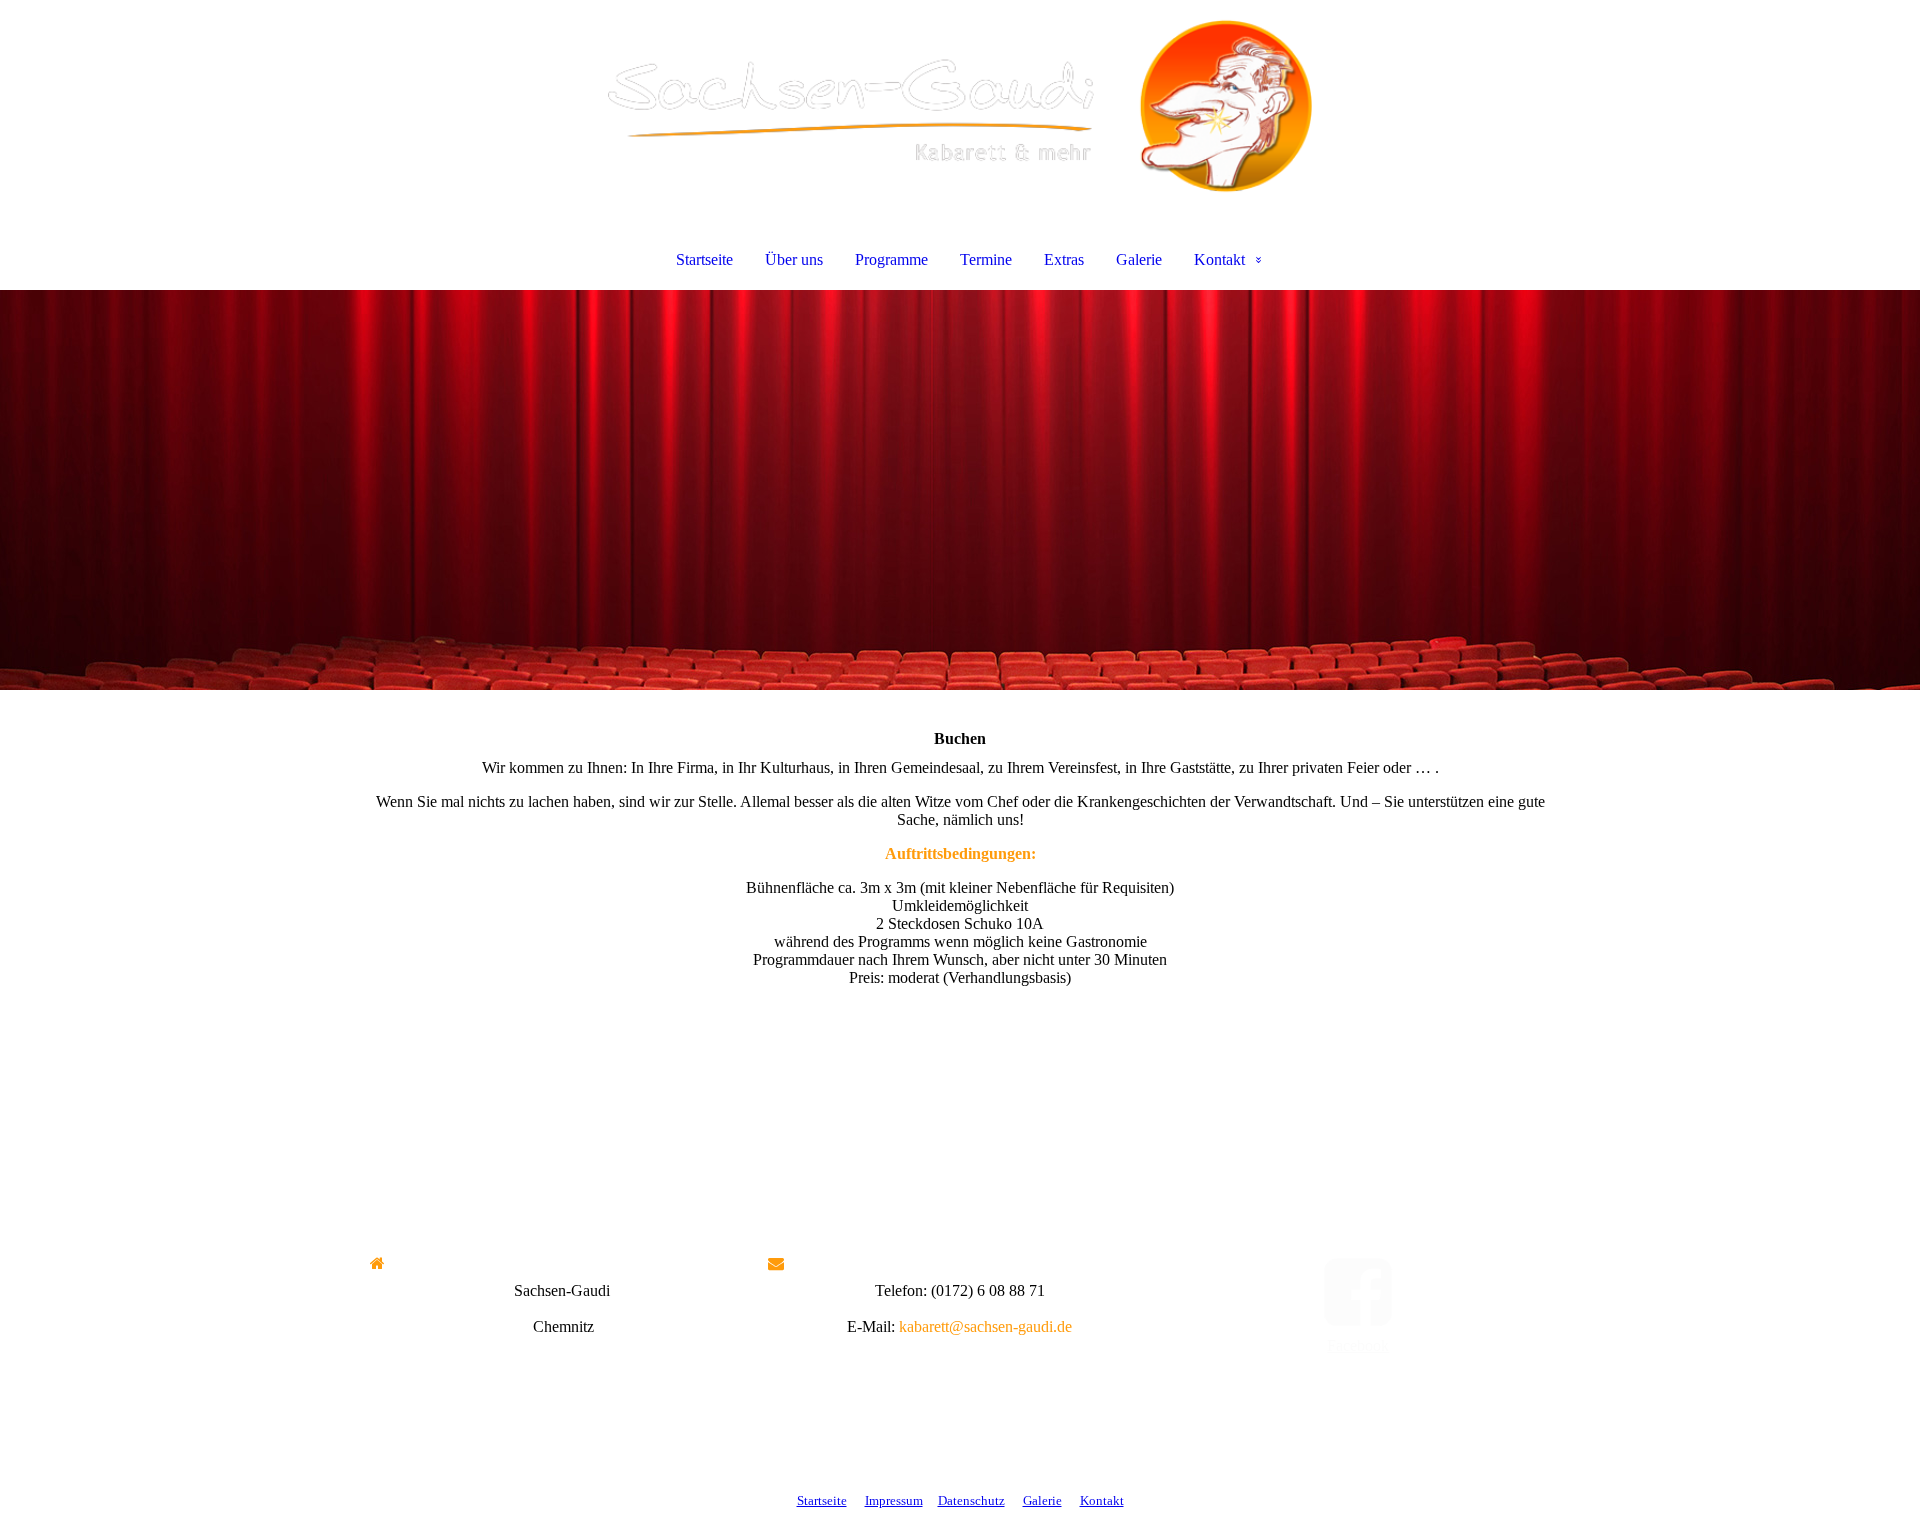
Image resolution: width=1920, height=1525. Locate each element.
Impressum (894, 1500)
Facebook (1358, 1345)
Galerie (1139, 259)
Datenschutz (971, 1500)
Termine (986, 259)
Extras (1064, 259)
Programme (891, 259)
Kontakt (1219, 259)
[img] (960, 106)
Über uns (794, 259)
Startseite (704, 259)
